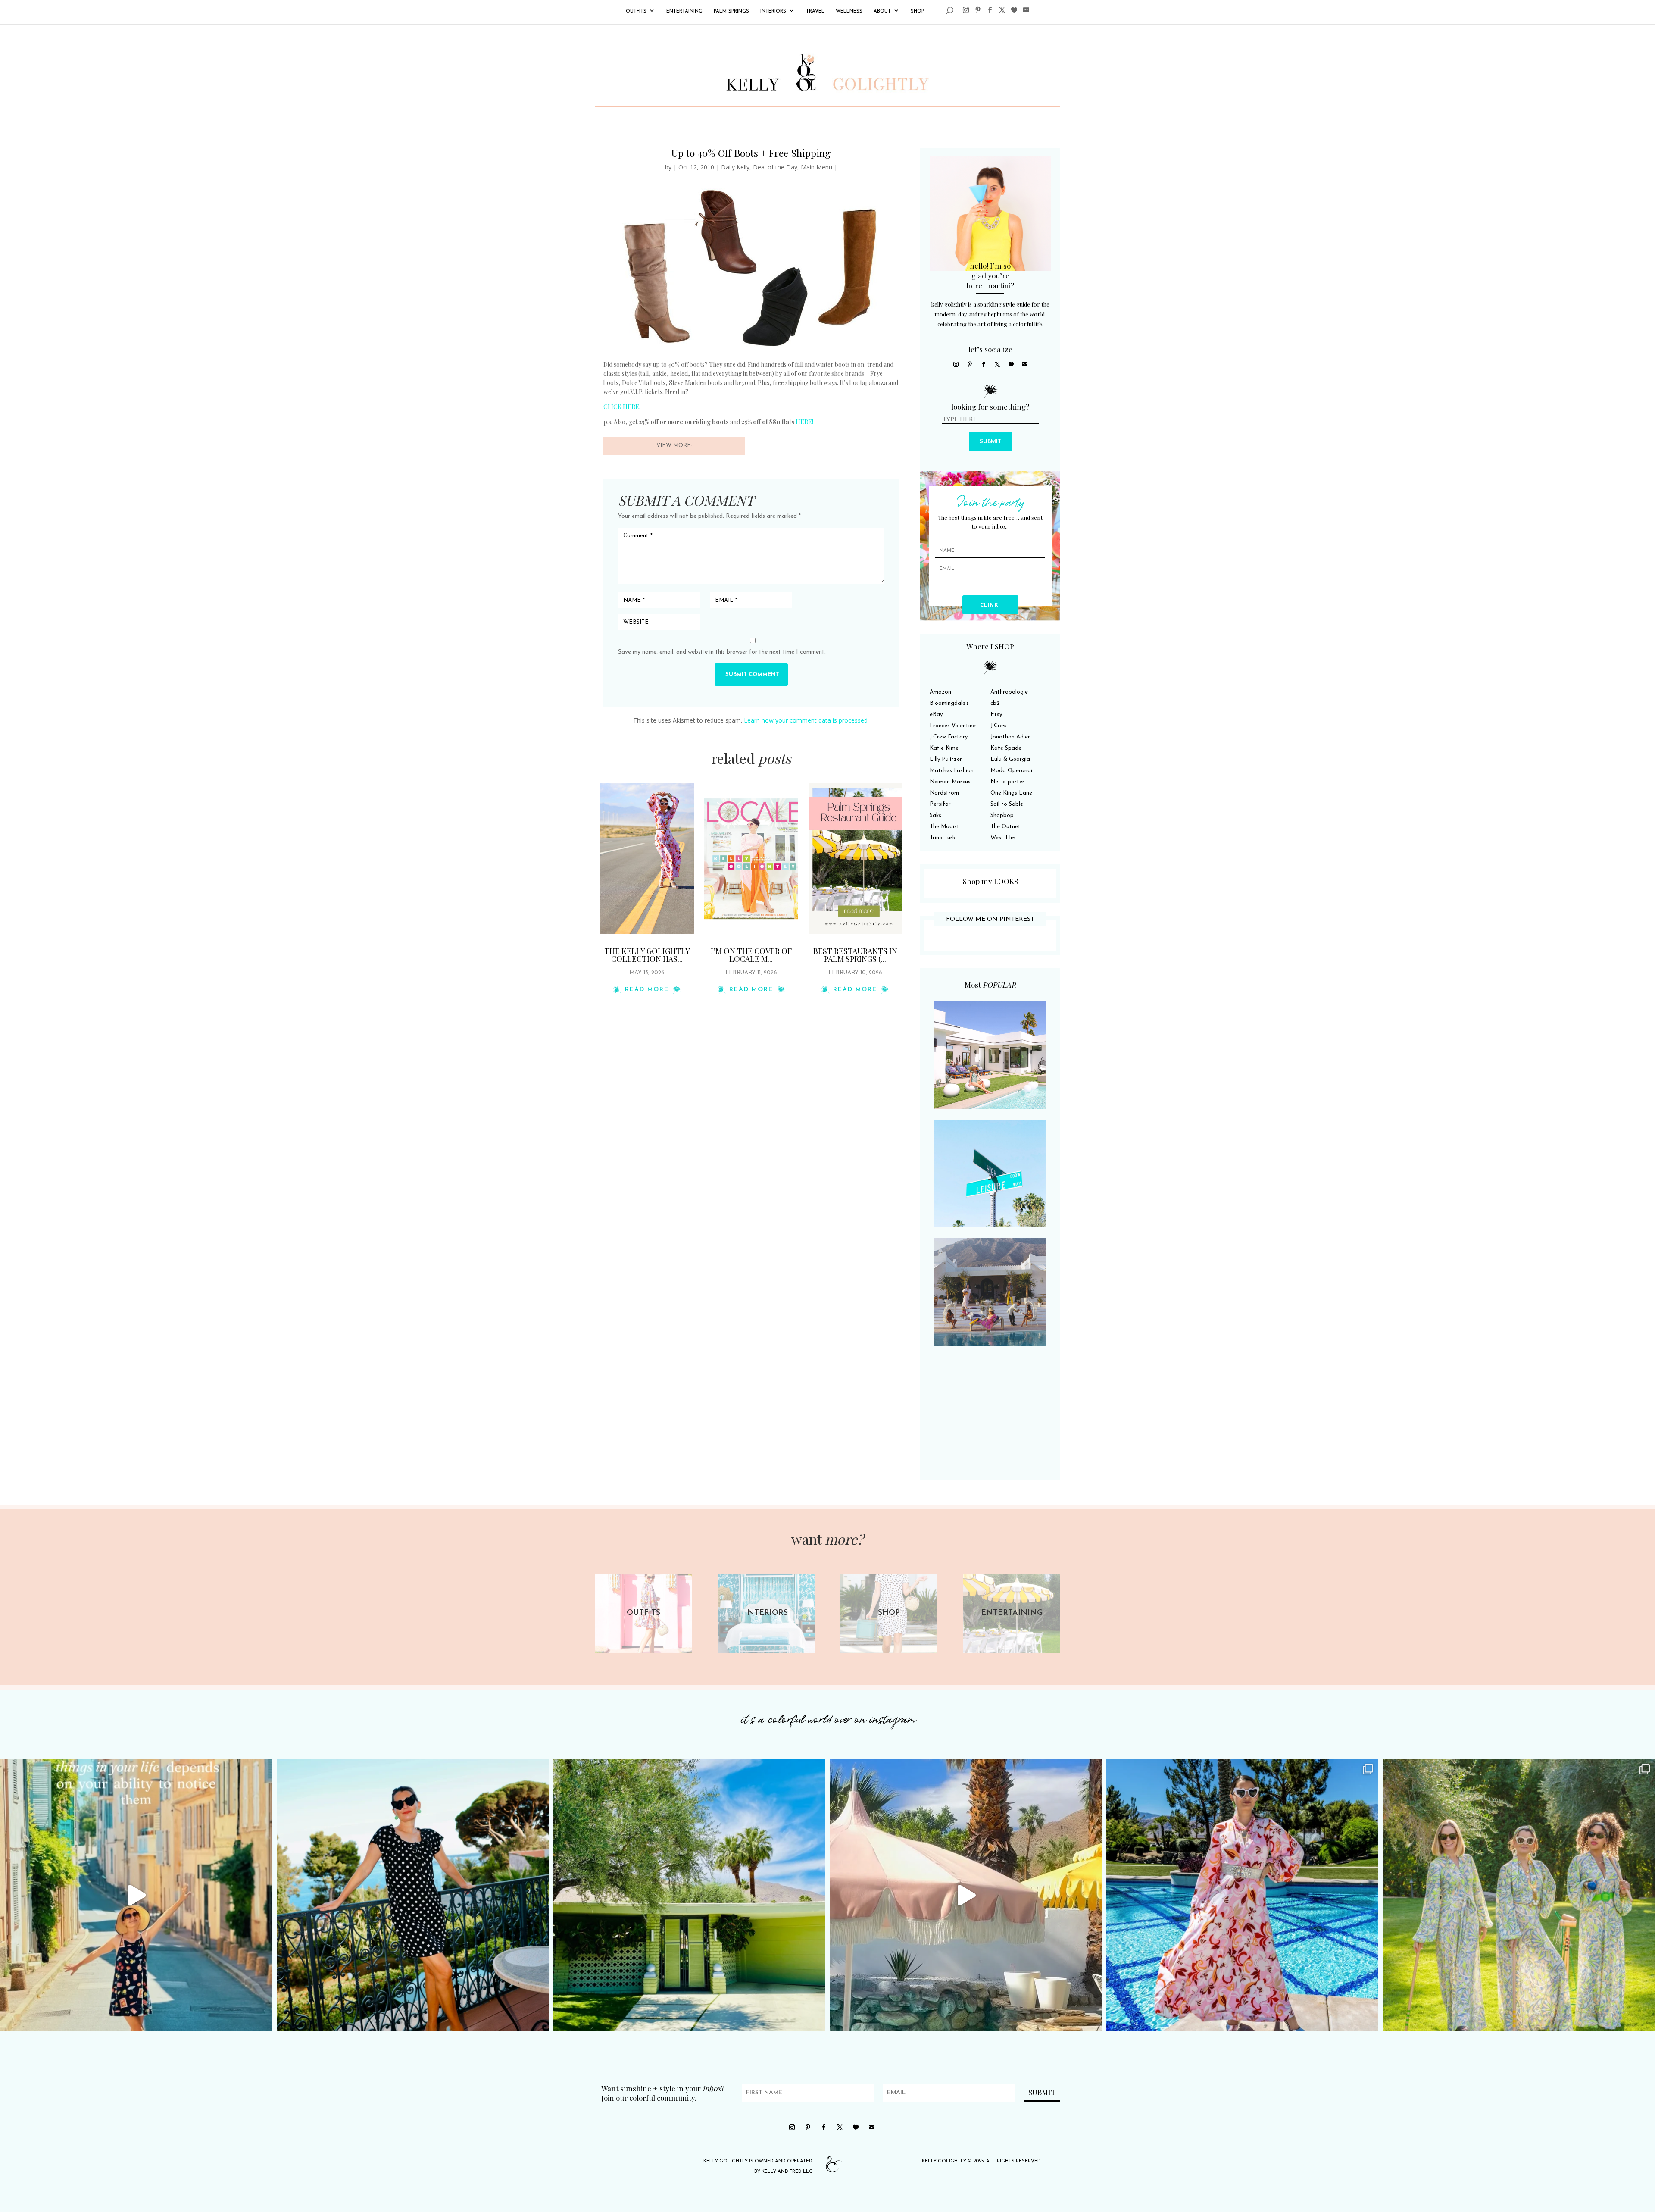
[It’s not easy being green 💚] (689, 1895)
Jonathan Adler (1010, 737)
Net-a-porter (1007, 782)
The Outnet (1005, 827)
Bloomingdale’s (949, 703)
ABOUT (882, 11)
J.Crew (999, 726)
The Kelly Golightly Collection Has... (647, 955)
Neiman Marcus (950, 782)
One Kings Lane (1011, 793)
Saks (935, 815)
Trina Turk (942, 838)
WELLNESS (849, 11)
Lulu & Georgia (1010, 759)
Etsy (996, 715)
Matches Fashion (952, 771)
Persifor (940, 804)
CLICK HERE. (622, 407)
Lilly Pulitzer (946, 759)
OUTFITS (636, 11)
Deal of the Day (775, 167)
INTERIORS (773, 11)
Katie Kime (944, 748)
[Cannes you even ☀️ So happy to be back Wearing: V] (413, 1895)
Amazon (940, 692)
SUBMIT (990, 442)
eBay (936, 715)
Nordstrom (944, 793)
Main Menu (817, 167)
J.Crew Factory (949, 737)
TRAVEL (815, 11)
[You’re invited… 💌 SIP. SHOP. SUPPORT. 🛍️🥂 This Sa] (1519, 1895)
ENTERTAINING (684, 11)
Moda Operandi (1011, 771)
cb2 (995, 703)
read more (647, 990)
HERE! (804, 422)
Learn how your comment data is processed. (806, 720)
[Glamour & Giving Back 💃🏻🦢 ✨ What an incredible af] (1243, 1895)
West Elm (1003, 838)
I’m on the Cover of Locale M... (751, 955)
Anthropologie (1009, 692)
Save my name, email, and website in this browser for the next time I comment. (722, 652)
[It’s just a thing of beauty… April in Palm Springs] (966, 1895)
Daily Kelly (735, 167)
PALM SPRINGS (731, 11)
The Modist (945, 827)
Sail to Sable (1007, 804)
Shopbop (1002, 815)
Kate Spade (1006, 748)
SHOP (917, 11)
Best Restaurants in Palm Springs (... (855, 955)
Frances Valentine (953, 726)
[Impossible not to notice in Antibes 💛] (136, 1895)
